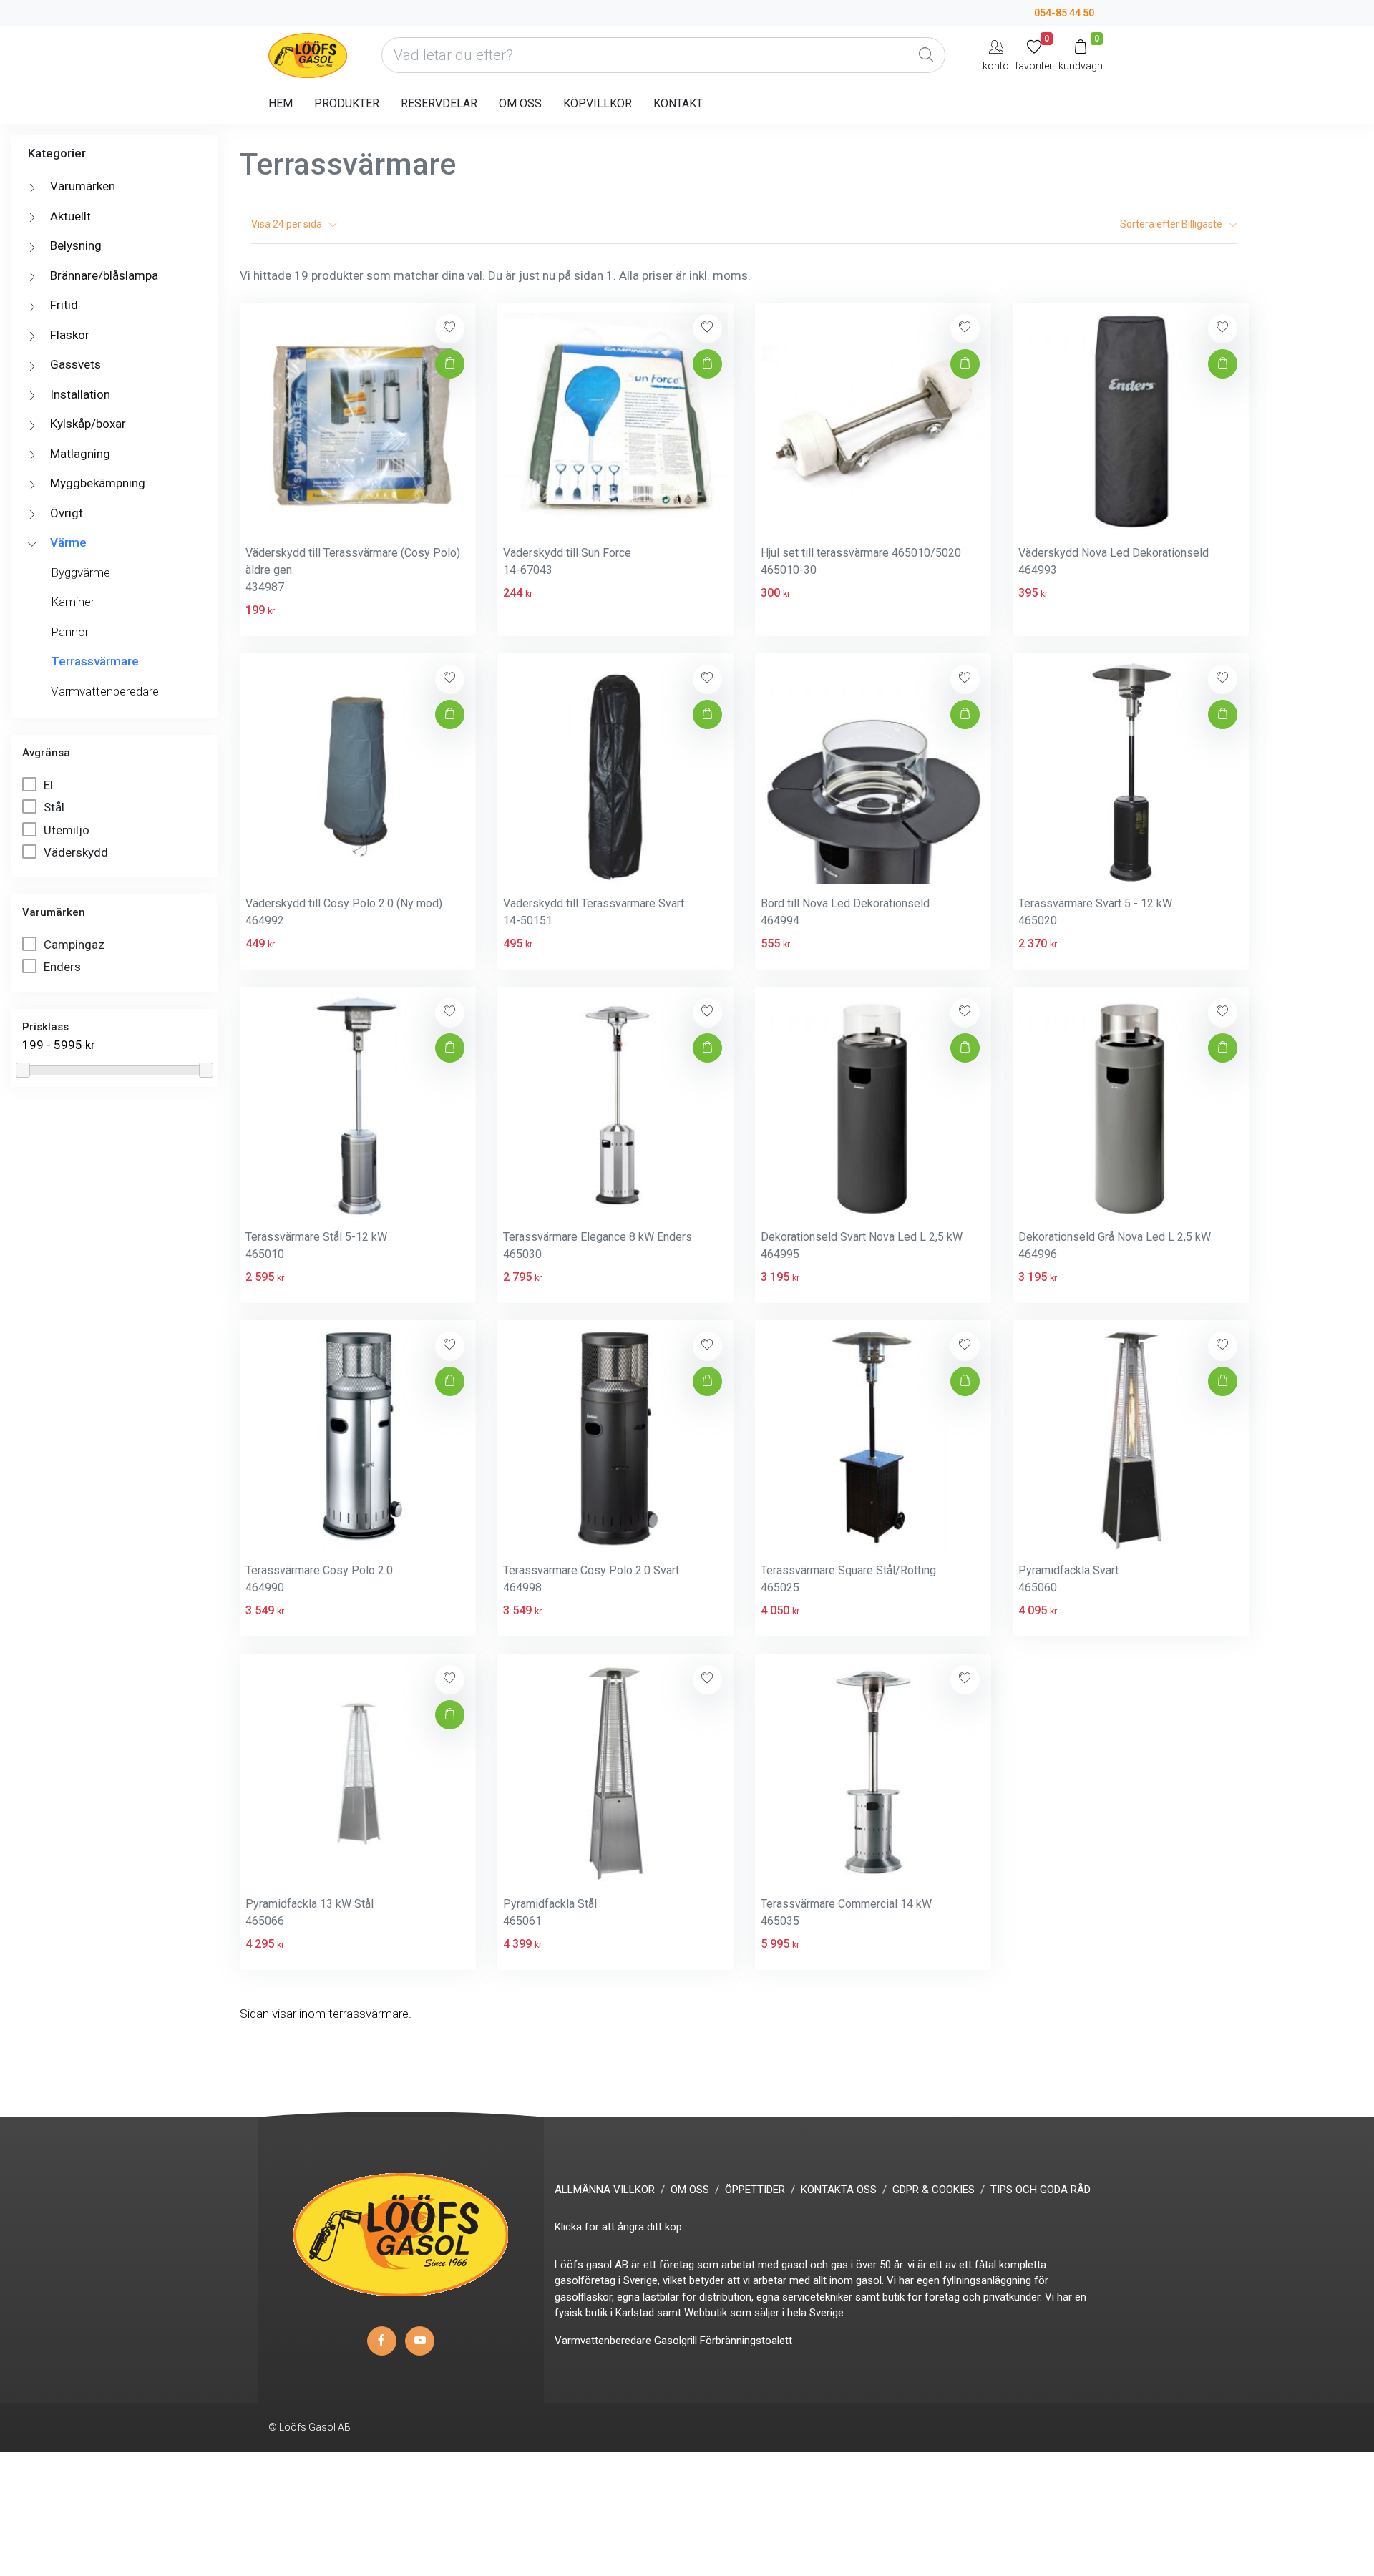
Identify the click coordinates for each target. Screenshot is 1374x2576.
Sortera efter (1172, 224)
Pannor (70, 632)
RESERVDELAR (439, 103)
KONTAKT (678, 103)
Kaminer (73, 602)
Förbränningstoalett (746, 2341)
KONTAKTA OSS (839, 2190)
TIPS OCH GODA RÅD (1041, 2190)
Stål (55, 807)
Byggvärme (81, 572)
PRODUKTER (347, 103)
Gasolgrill (676, 2341)
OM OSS (520, 103)
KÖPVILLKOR (598, 103)
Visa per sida (290, 224)
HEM (281, 103)
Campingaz (75, 945)
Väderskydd (77, 852)
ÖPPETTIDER (755, 2190)
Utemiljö (68, 830)
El (50, 785)
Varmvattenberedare (105, 691)
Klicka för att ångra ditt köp (618, 2227)
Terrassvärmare (95, 661)
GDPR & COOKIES (934, 2190)
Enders (64, 967)
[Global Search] (926, 55)
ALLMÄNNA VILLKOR (605, 2190)
